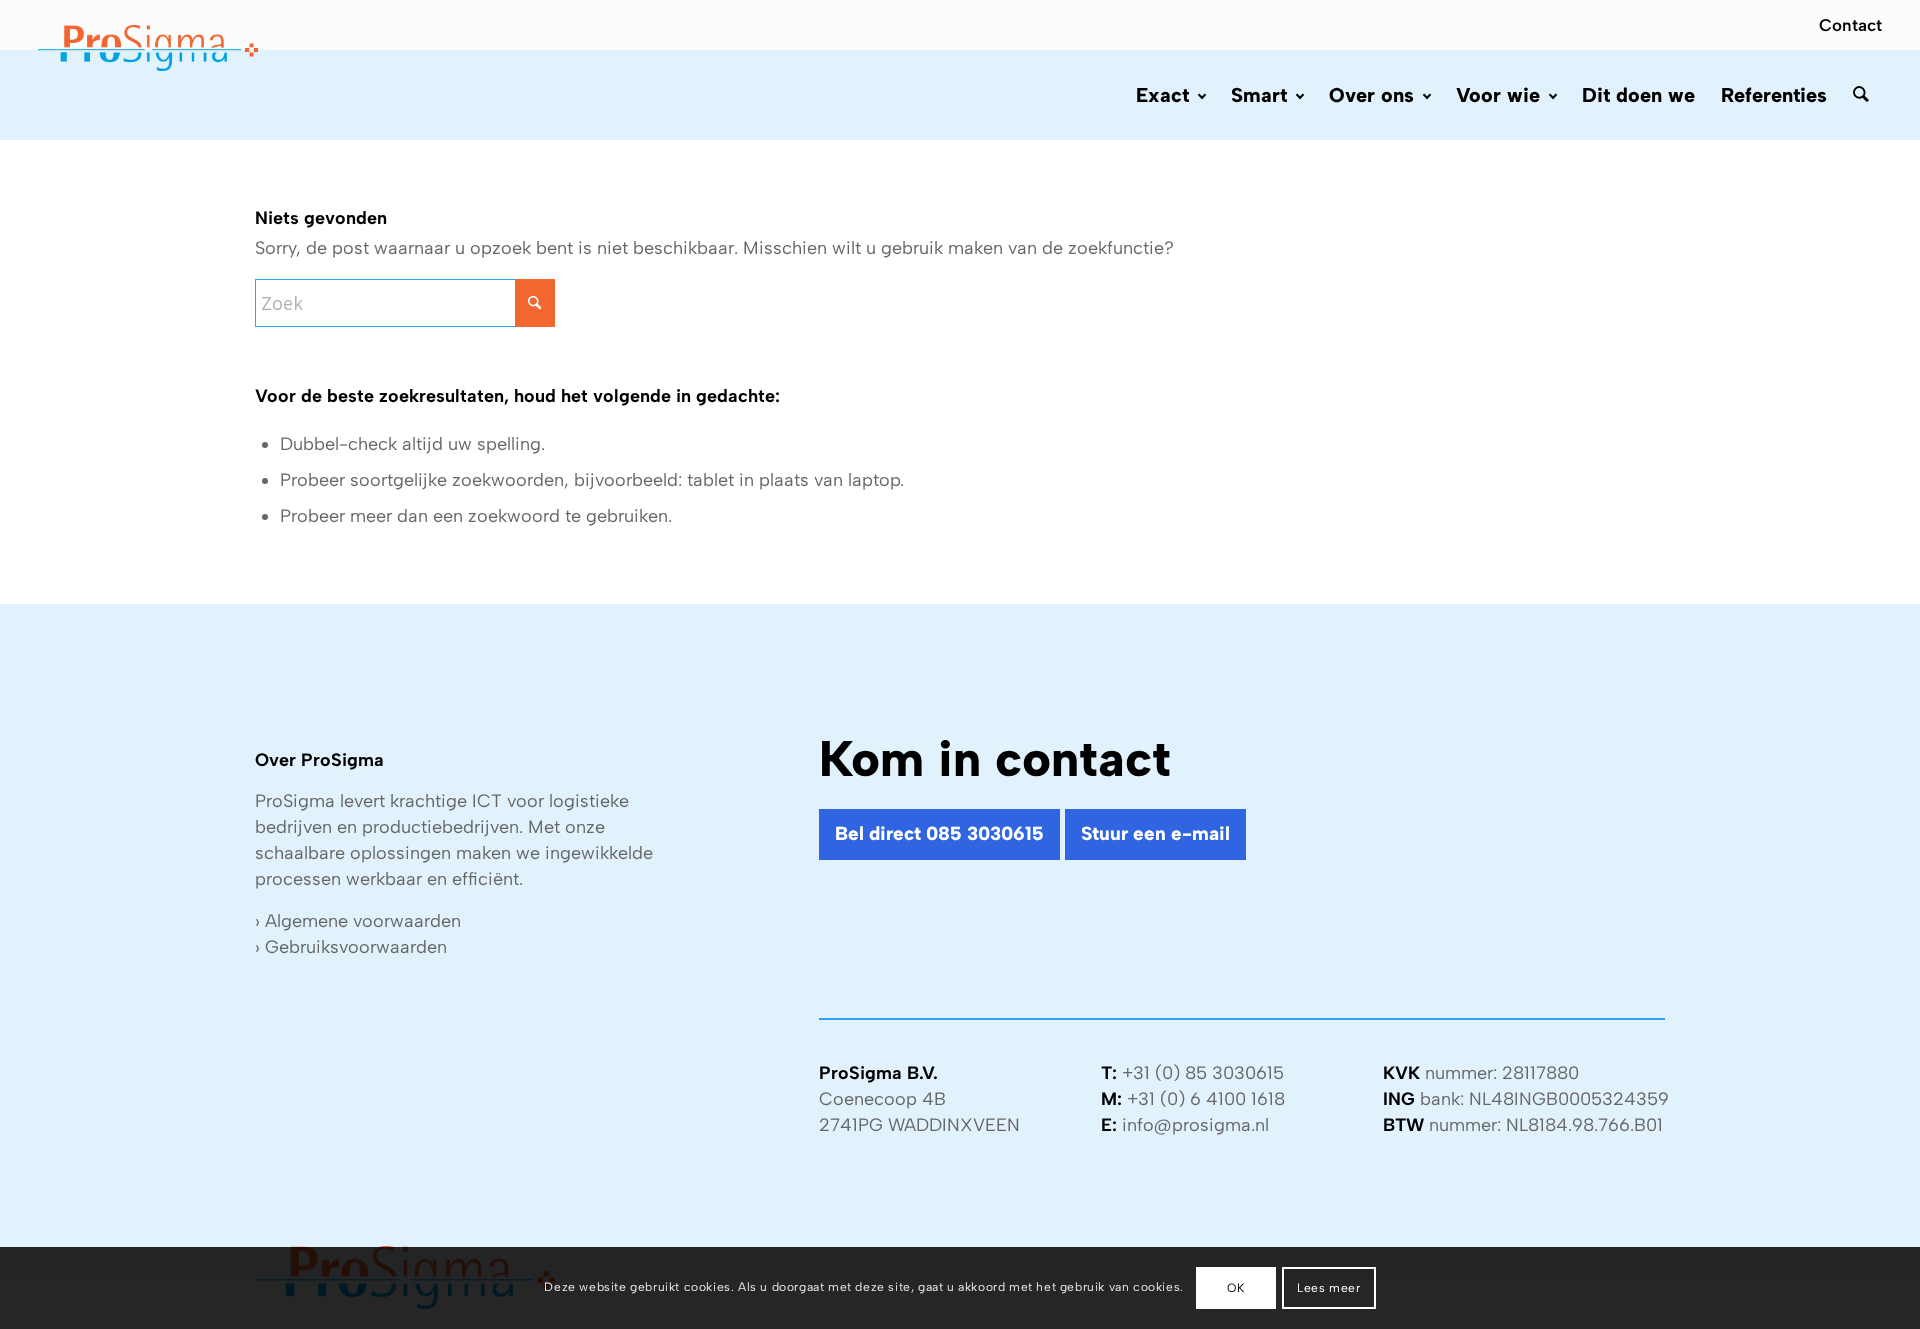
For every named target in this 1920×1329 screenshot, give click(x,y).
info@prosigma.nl (1195, 1125)
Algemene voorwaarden (363, 921)
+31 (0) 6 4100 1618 (1206, 1099)
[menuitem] (1845, 25)
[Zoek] (1861, 95)
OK (1235, 1288)
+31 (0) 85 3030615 (1203, 1073)
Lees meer (1328, 1288)
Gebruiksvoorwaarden (356, 947)
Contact (1850, 25)
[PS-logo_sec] (148, 50)
